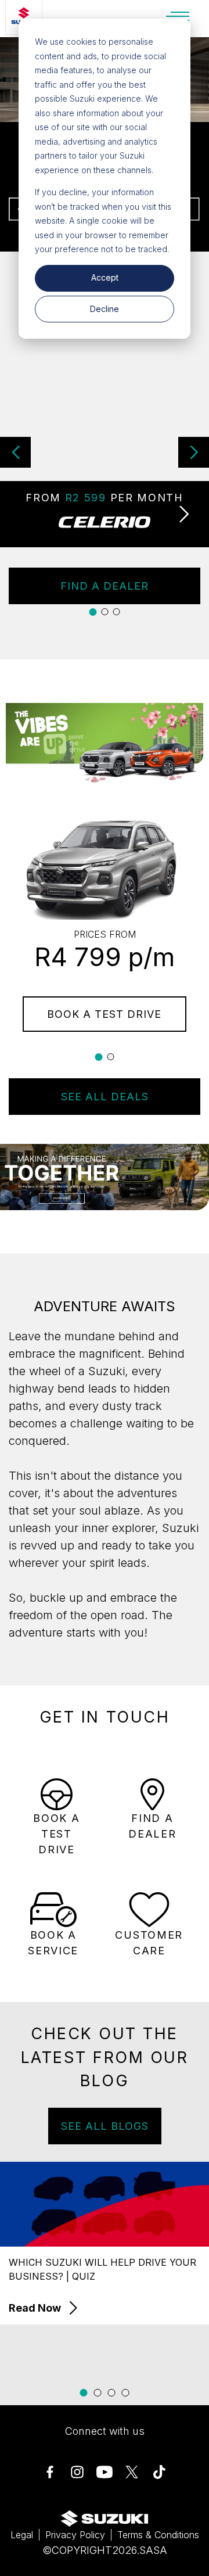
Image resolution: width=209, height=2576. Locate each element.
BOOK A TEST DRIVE (104, 1014)
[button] (194, 452)
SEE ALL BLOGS (105, 2126)
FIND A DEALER (105, 586)
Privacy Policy (75, 2535)
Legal (22, 2535)
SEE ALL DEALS (105, 1097)
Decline (105, 309)
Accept (105, 277)
